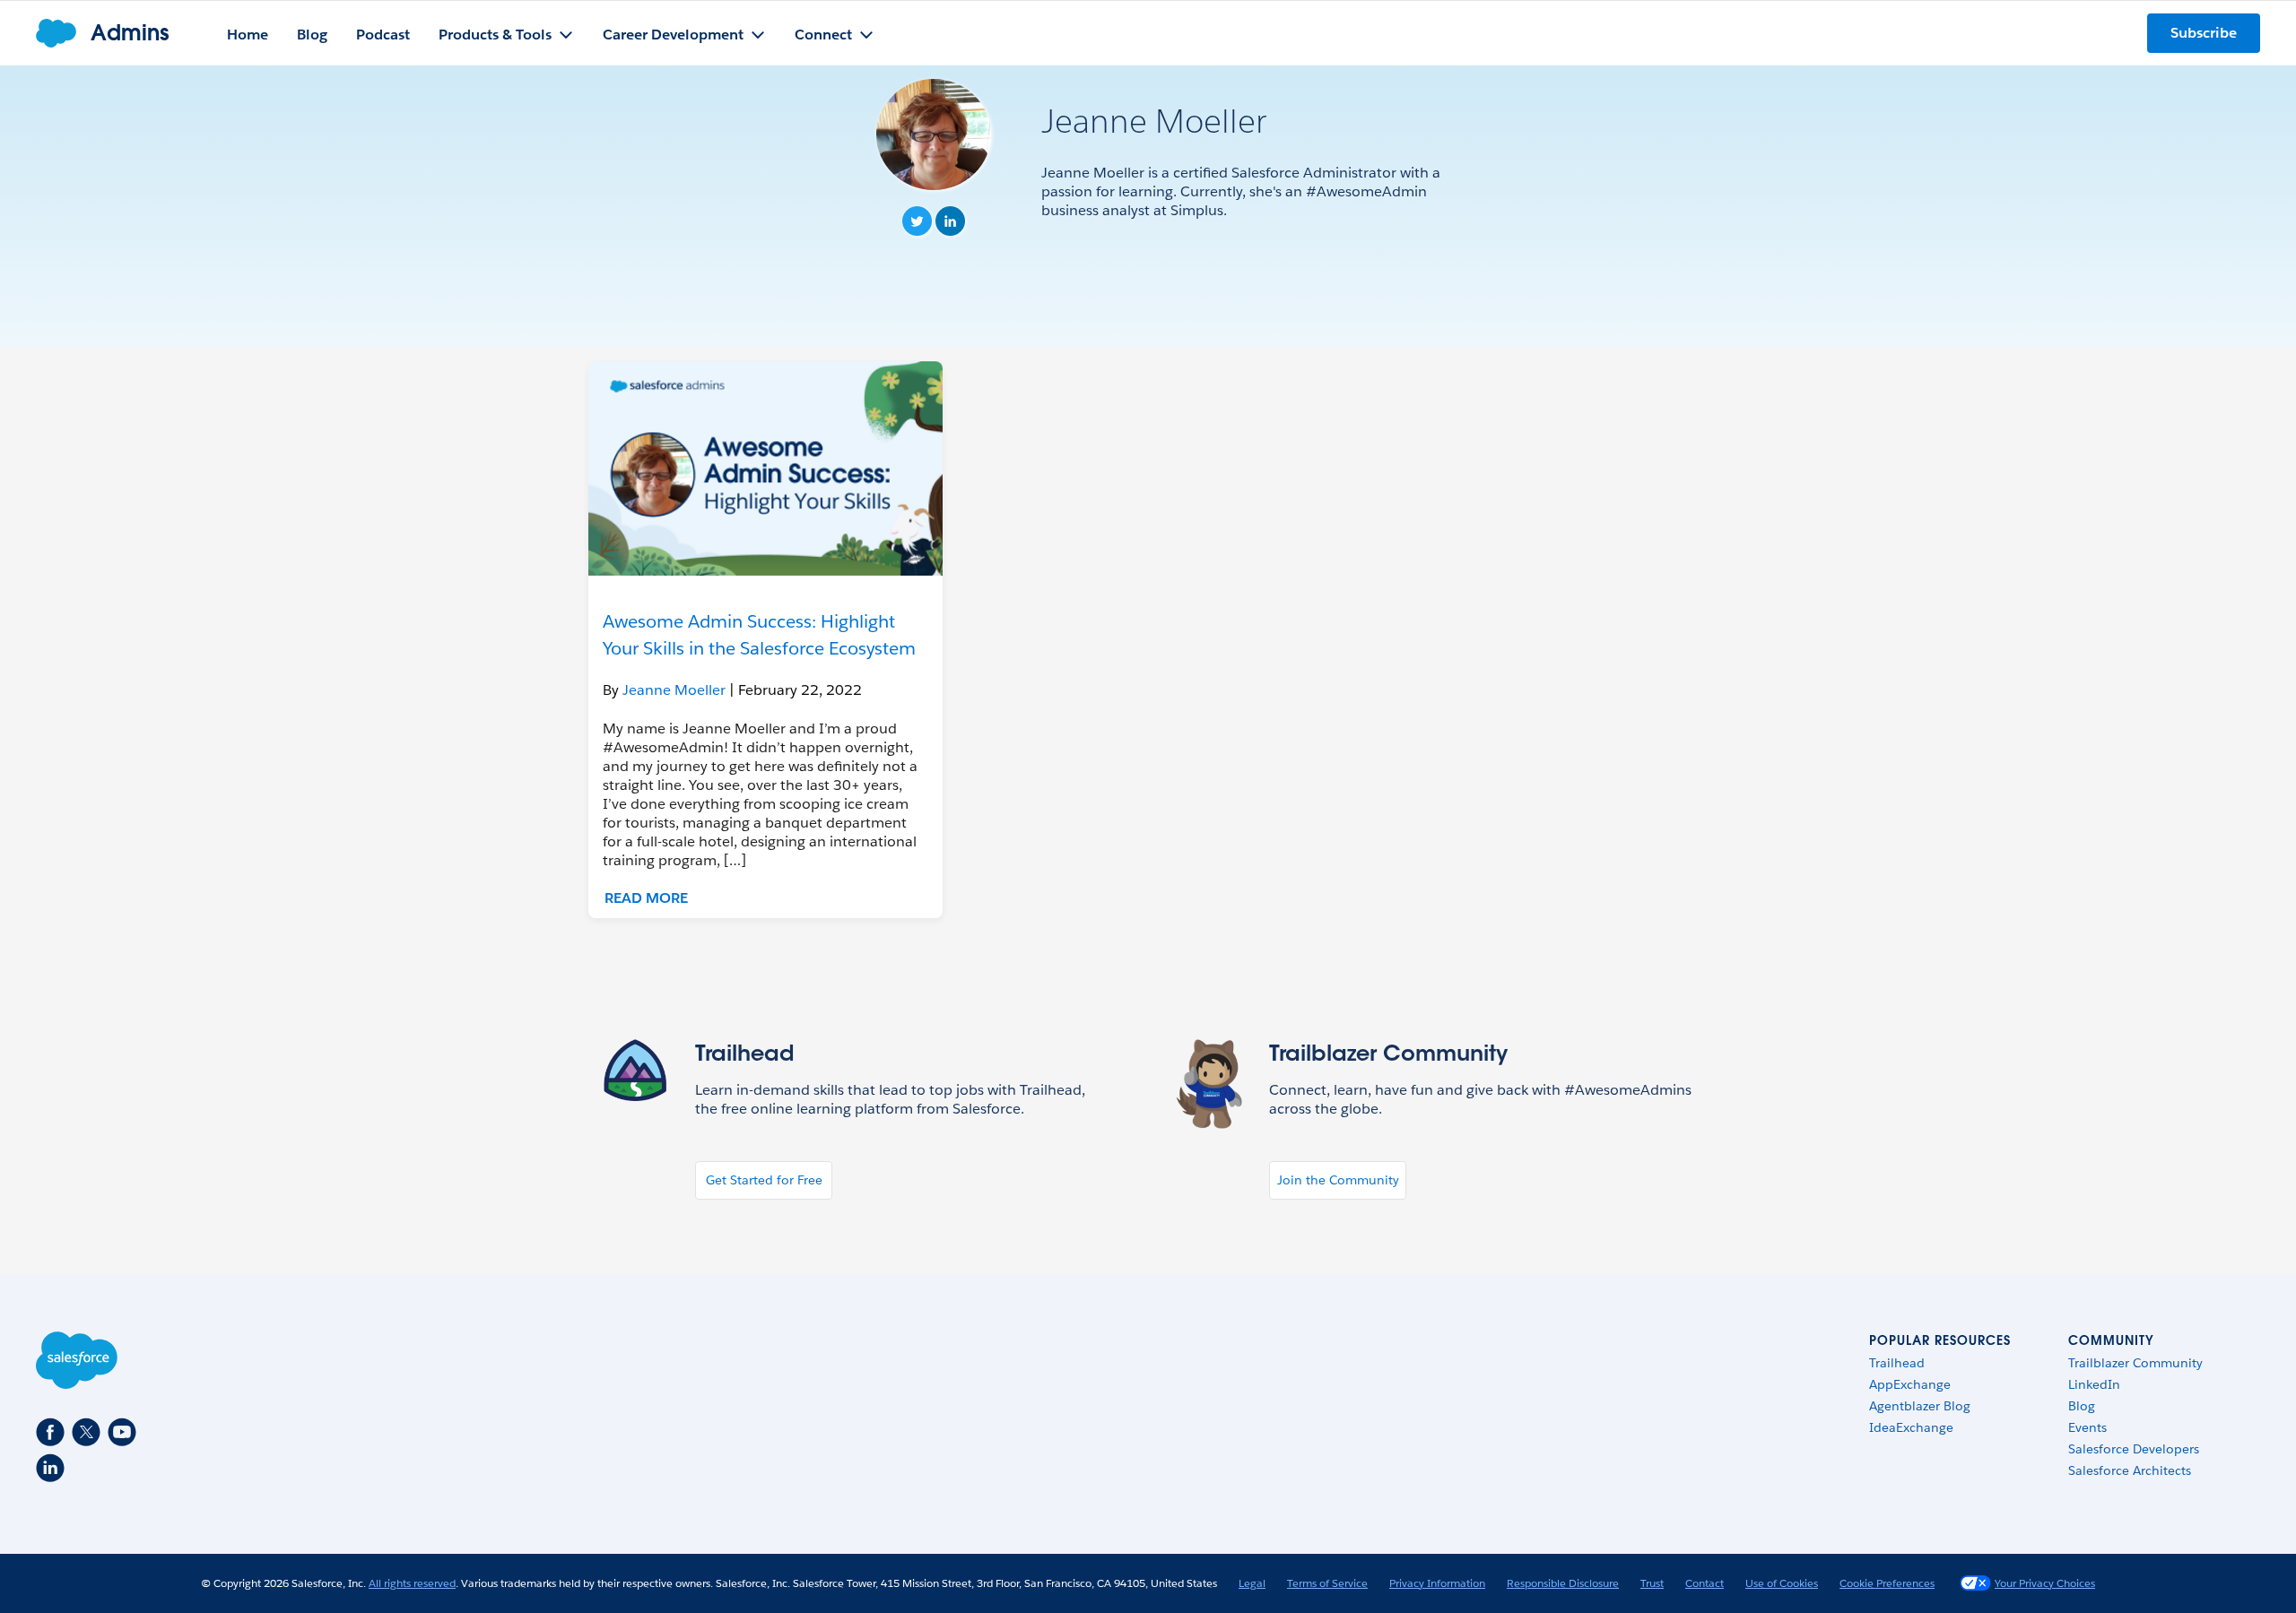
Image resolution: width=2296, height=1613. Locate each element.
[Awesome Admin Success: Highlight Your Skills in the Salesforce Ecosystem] (765, 468)
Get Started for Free (764, 1180)
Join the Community (1338, 1180)
